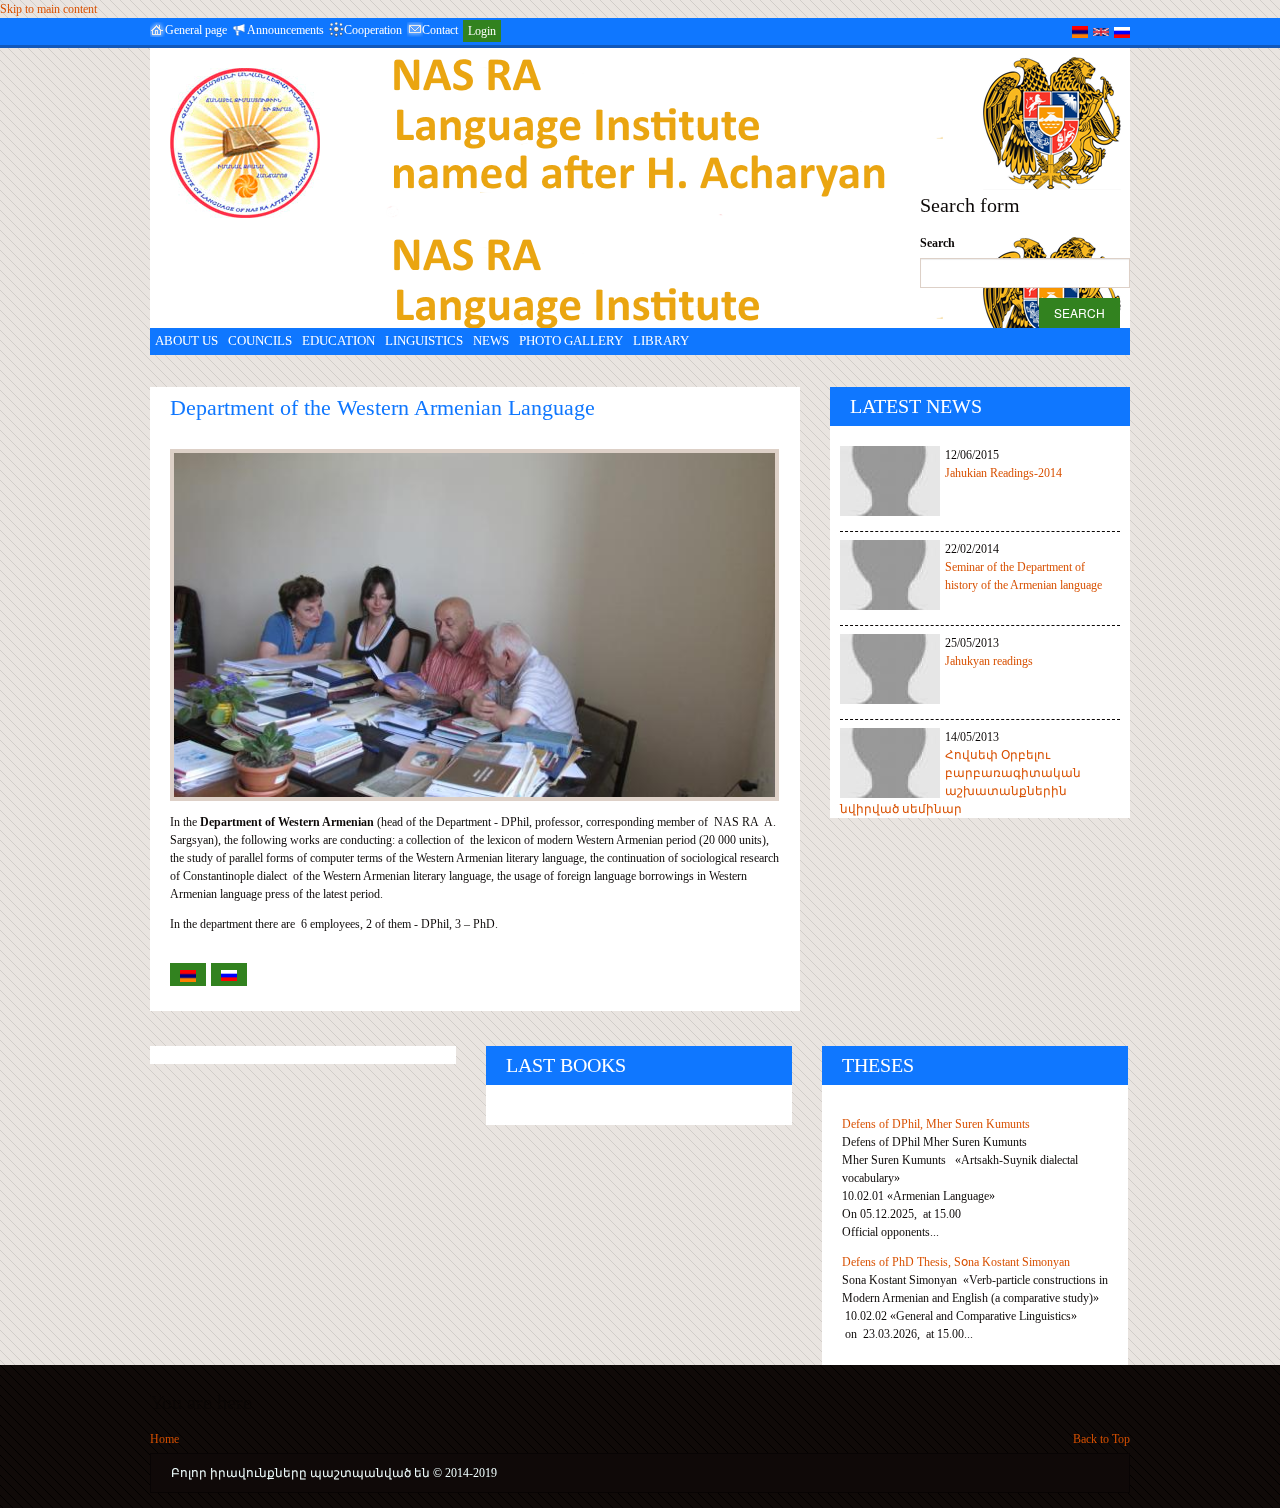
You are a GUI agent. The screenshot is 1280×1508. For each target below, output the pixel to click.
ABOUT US (186, 340)
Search (937, 243)
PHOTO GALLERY (571, 340)
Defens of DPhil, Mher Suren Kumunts (936, 1124)
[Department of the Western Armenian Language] (1101, 31)
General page (196, 30)
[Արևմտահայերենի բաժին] (1080, 31)
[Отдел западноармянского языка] (1122, 31)
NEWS (491, 340)
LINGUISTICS (424, 340)
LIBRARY (661, 340)
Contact (440, 30)
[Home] (245, 143)
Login (482, 31)
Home (164, 1439)
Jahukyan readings (989, 661)
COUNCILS (260, 340)
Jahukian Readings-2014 (1003, 473)
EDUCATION (338, 340)
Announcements (285, 30)
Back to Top (1101, 1439)
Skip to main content (48, 9)
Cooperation (373, 30)
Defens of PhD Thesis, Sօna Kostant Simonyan (956, 1262)
